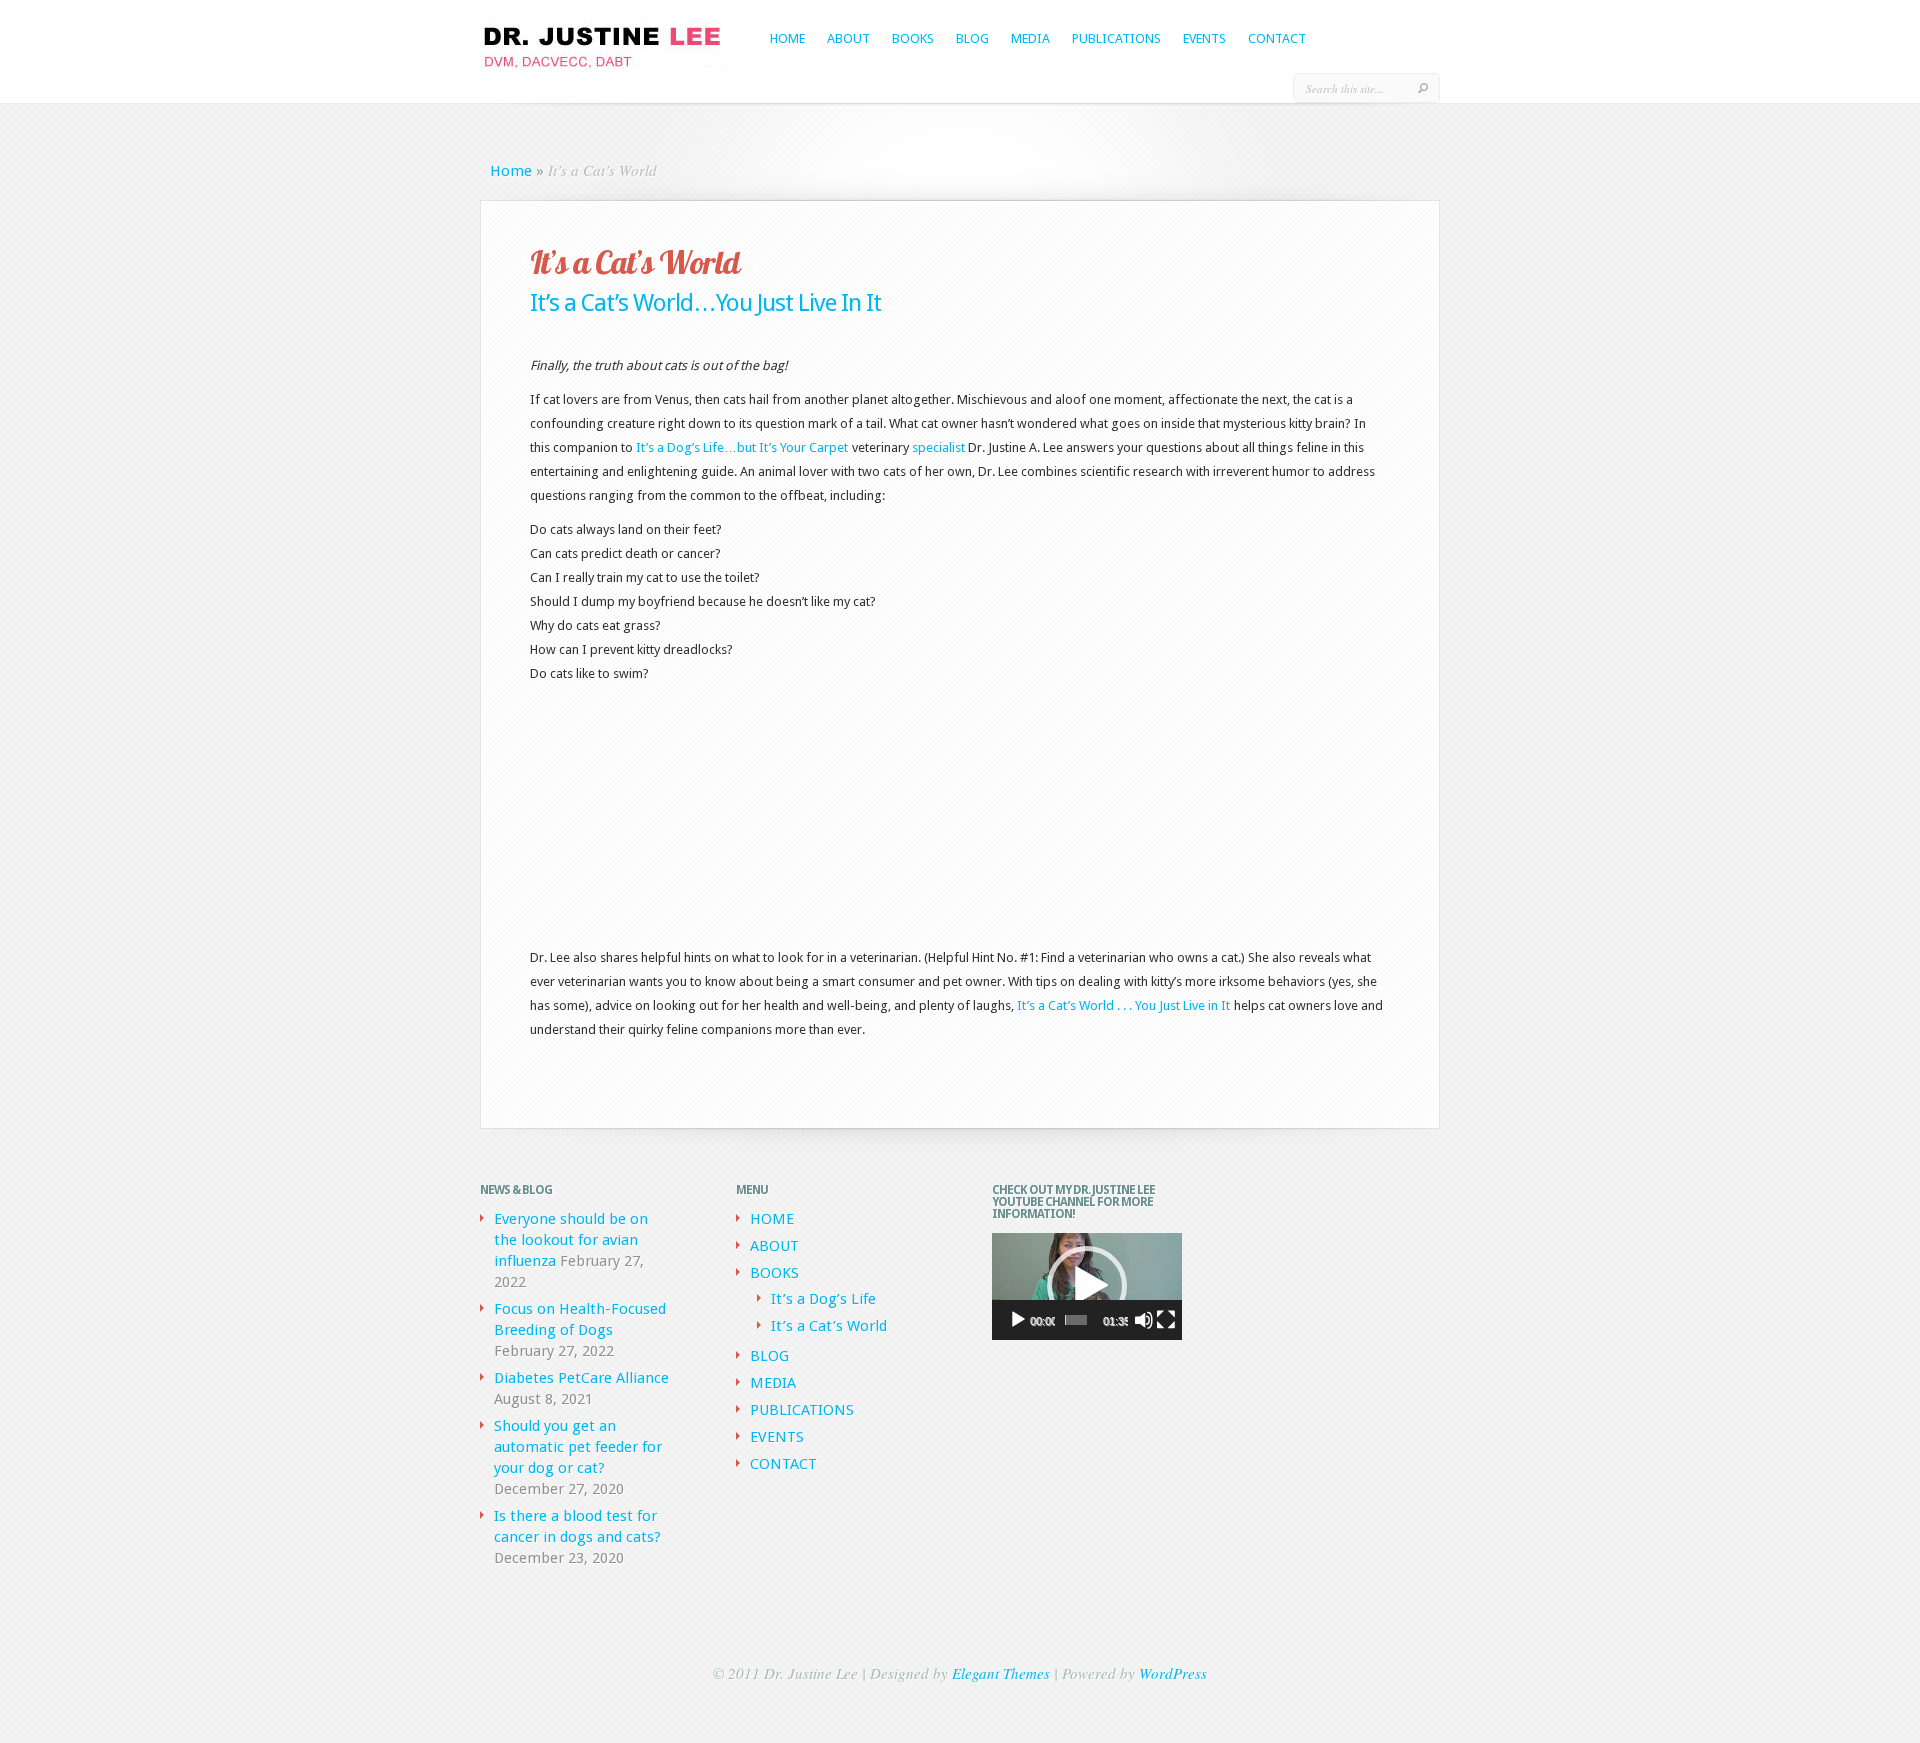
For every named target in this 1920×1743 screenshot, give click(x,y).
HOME (787, 38)
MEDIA (1030, 38)
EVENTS (1204, 38)
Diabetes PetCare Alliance (581, 1378)
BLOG (972, 38)
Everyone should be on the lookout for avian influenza (571, 1240)
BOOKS (913, 38)
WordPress (1173, 1673)
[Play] (1018, 1320)
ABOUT (848, 38)
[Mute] (1144, 1320)
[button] (1087, 1286)
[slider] (1076, 1320)
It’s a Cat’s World (829, 1326)
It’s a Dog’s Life (823, 1299)
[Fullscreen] (1166, 1320)
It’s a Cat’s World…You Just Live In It (705, 303)
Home (511, 171)
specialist (938, 447)
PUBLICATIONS (1116, 38)
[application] (1087, 1286)
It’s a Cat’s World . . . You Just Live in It (1123, 1005)
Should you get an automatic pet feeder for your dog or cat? (578, 1447)
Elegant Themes (1001, 1673)
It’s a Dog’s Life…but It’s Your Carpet (742, 447)
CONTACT (1277, 38)
